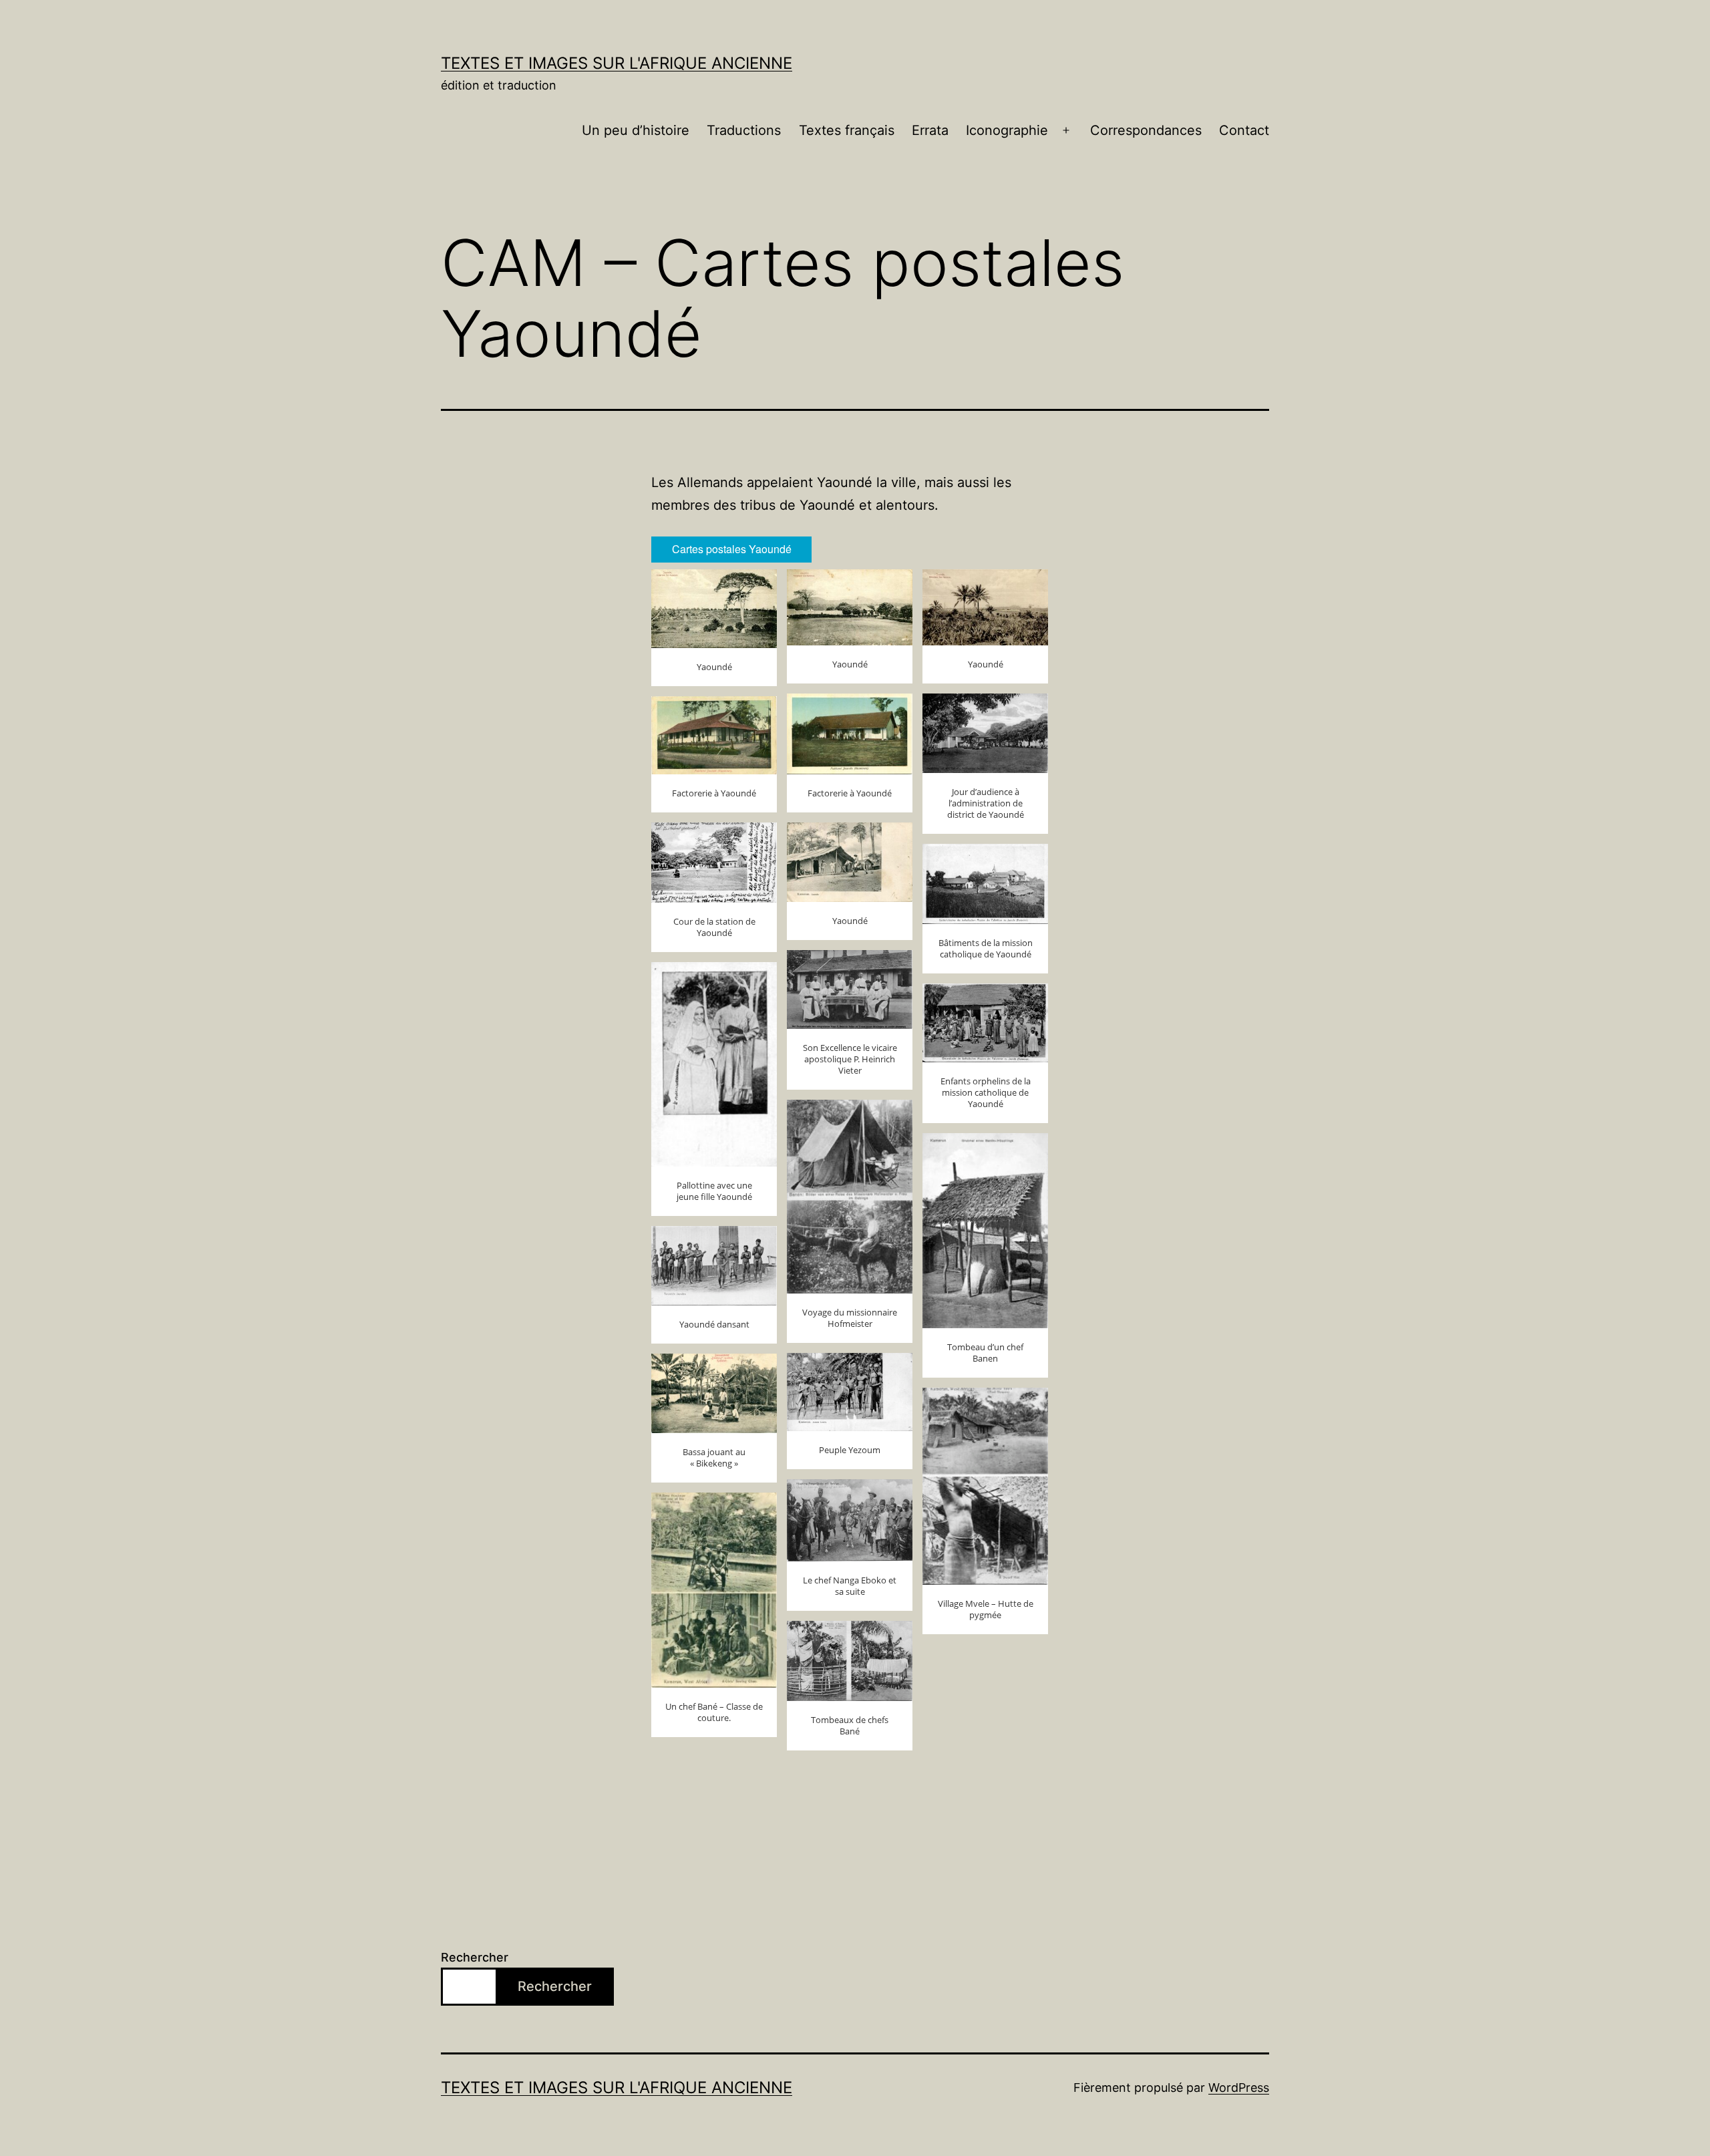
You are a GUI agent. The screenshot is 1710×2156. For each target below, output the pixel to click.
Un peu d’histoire (636, 130)
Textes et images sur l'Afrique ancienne (617, 63)
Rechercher (475, 1957)
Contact (1244, 130)
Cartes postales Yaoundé (732, 549)
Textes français (847, 130)
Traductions (744, 130)
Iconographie (1007, 130)
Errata (930, 130)
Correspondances (1146, 130)
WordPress (1239, 2088)
